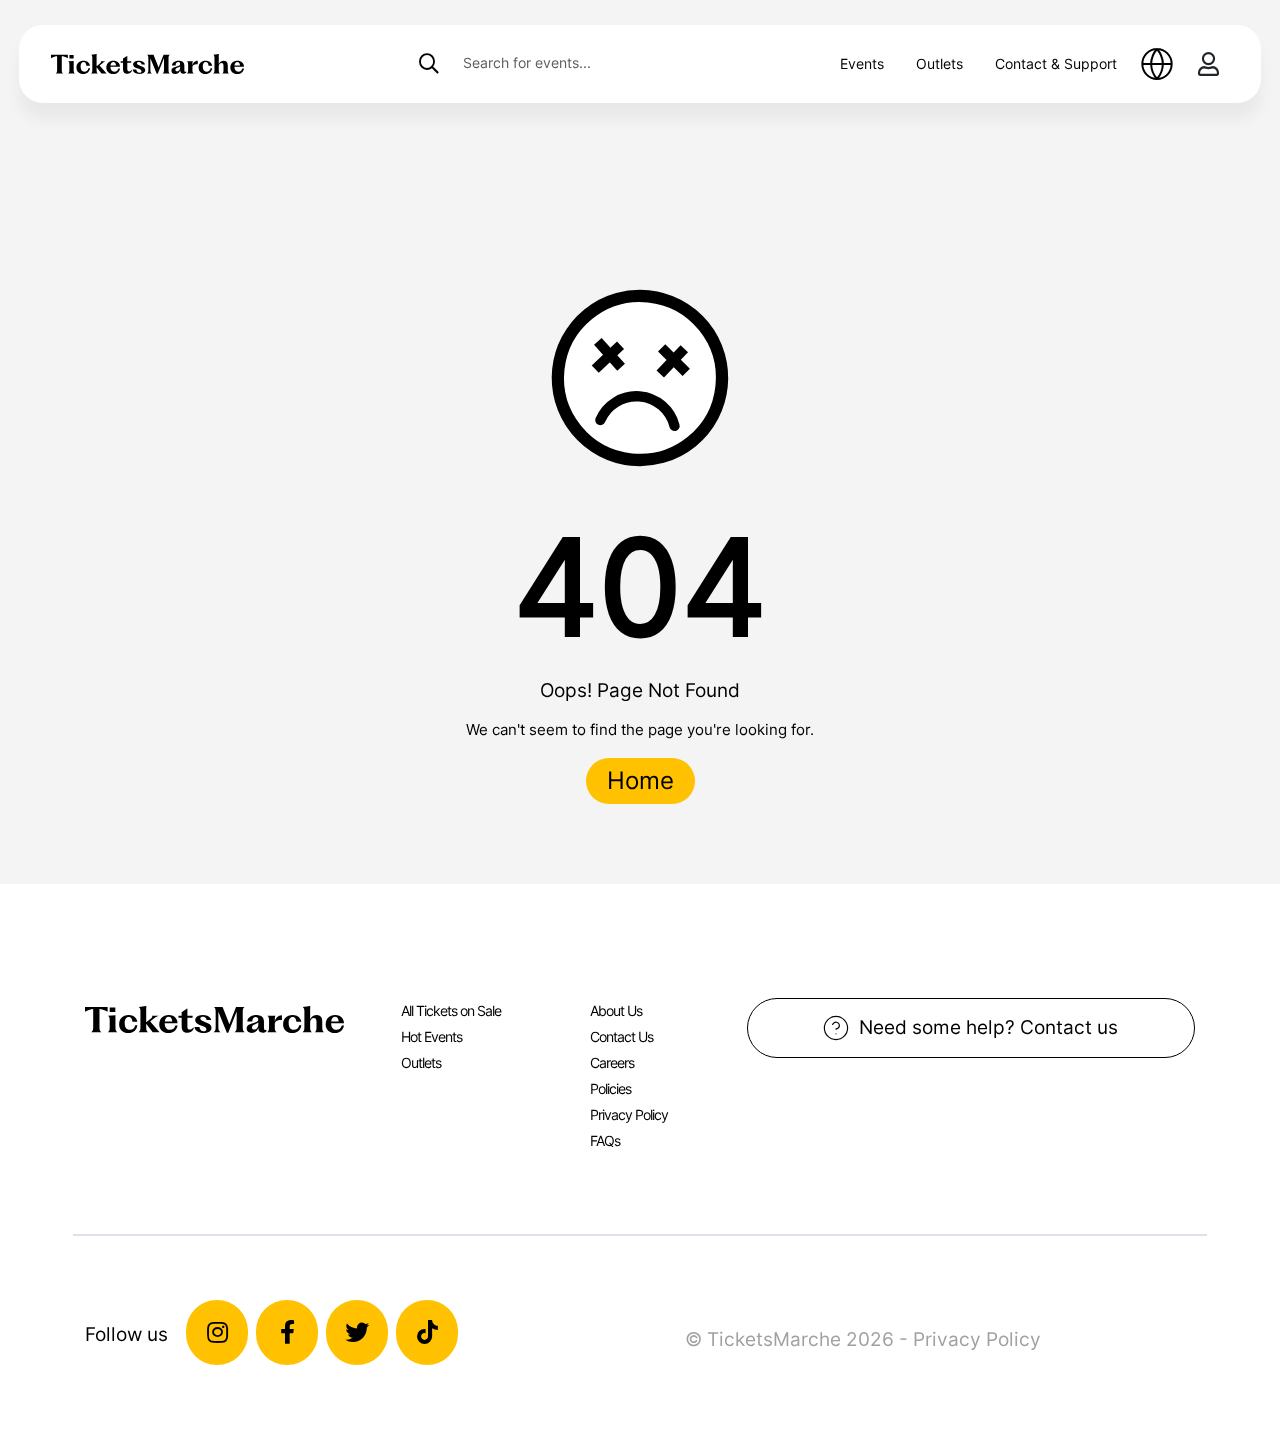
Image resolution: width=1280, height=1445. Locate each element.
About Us (616, 1010)
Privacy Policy (629, 1114)
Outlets (939, 63)
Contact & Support (1056, 63)
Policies (610, 1088)
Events (862, 63)
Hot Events (431, 1036)
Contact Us (621, 1036)
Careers (612, 1062)
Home (640, 780)
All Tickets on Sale (451, 1010)
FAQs (605, 1140)
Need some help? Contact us (988, 1027)
